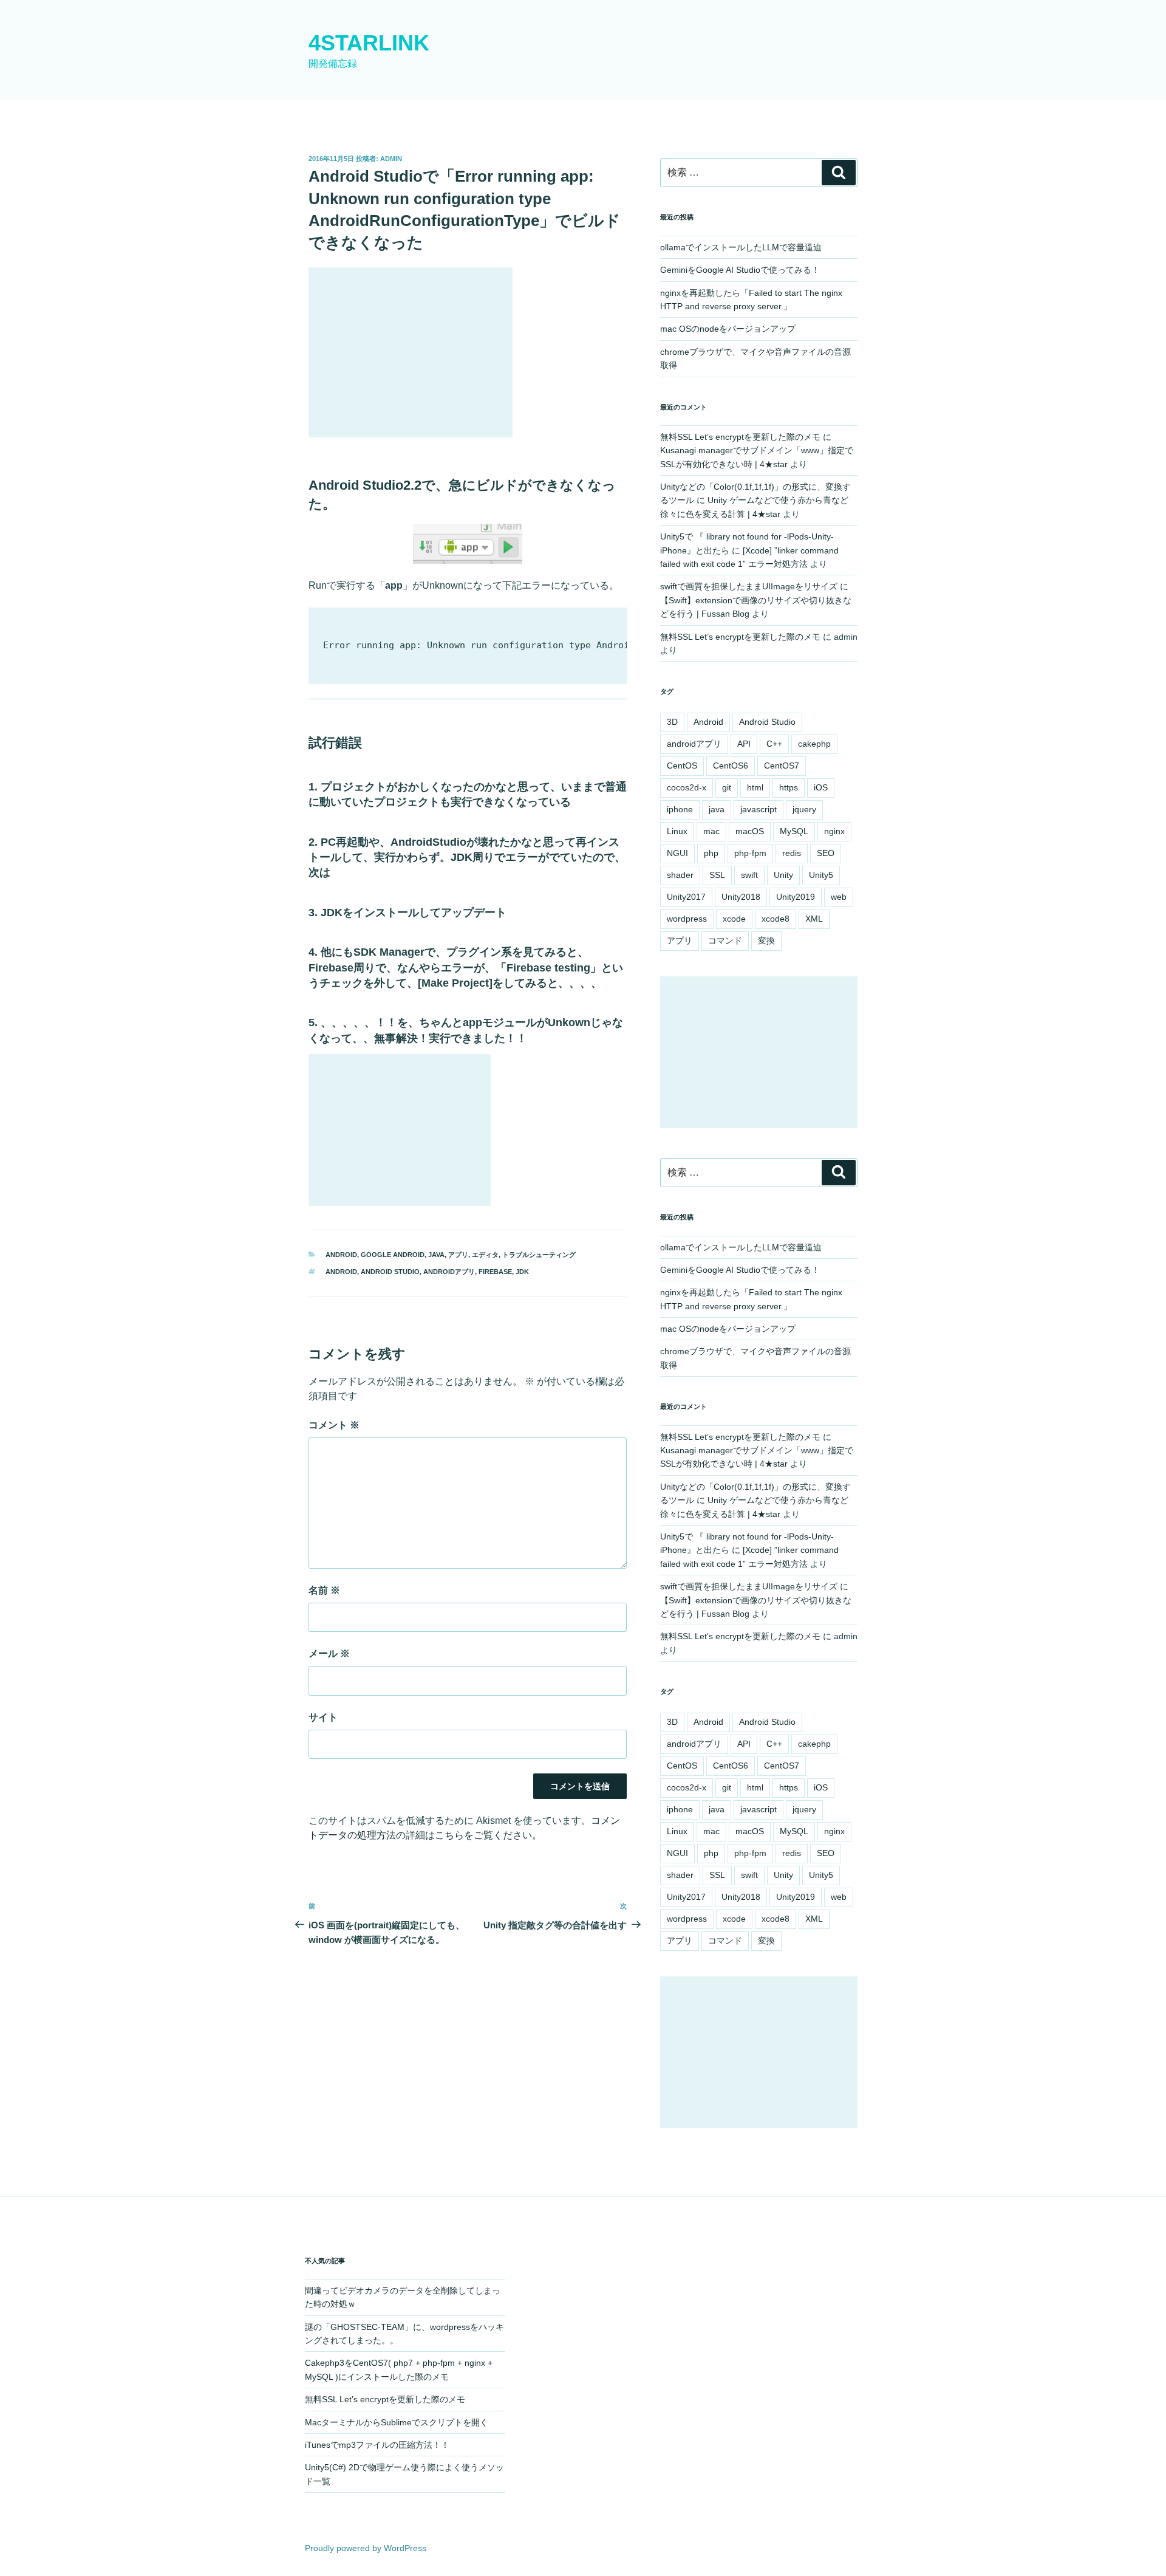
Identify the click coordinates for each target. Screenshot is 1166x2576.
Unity (783, 875)
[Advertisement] (411, 352)
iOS (821, 787)
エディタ (485, 1255)
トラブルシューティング (539, 1255)
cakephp (814, 744)
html (755, 787)
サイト (323, 1717)
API (744, 744)
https (789, 787)
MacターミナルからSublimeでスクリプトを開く (397, 2422)
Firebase (495, 1272)
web (839, 897)
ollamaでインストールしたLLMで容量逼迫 (741, 247)
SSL (717, 875)
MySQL (794, 831)
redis (792, 853)
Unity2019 (796, 897)
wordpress (687, 919)
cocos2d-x (687, 787)
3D (672, 722)
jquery (804, 809)
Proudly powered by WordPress (366, 2548)
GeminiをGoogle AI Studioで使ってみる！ (740, 270)
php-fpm (750, 853)
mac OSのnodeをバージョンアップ (728, 329)
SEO (826, 853)
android (341, 1255)
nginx (834, 831)
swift (749, 875)
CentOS (682, 766)
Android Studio (390, 1272)
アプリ (458, 1255)
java (717, 809)
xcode (734, 919)
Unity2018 (741, 897)
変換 (766, 940)
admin (391, 159)
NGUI (677, 853)
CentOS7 (782, 766)
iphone (680, 809)
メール (329, 1653)
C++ (774, 744)
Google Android (393, 1255)
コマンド (725, 940)
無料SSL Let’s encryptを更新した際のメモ (740, 437)
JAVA (436, 1255)
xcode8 (776, 919)
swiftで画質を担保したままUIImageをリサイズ (749, 586)
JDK (522, 1272)
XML (814, 919)
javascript (759, 809)
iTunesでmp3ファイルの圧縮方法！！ (377, 2445)
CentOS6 (731, 766)
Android (341, 1272)
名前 (324, 1590)
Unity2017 (686, 897)
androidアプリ (449, 1272)
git (727, 787)
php (711, 853)
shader (680, 875)
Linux (677, 831)
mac (711, 831)
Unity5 (821, 875)
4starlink (369, 43)
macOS (750, 831)
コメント (334, 1425)
